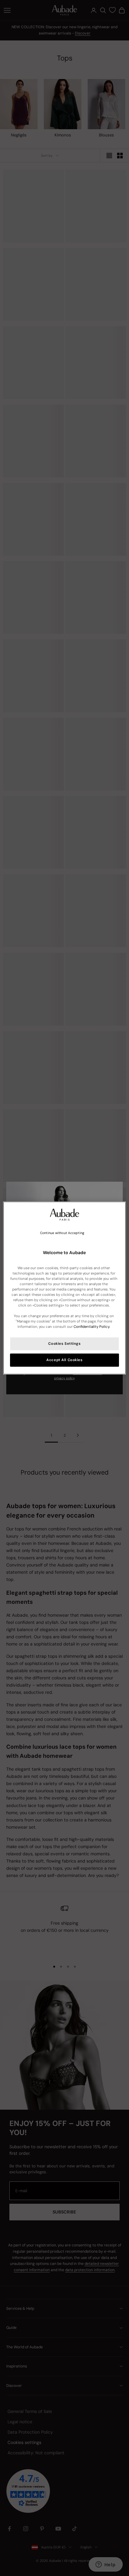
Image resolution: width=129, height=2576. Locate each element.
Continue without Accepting (62, 1233)
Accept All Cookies (64, 1360)
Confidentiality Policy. (92, 1327)
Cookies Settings (64, 1344)
